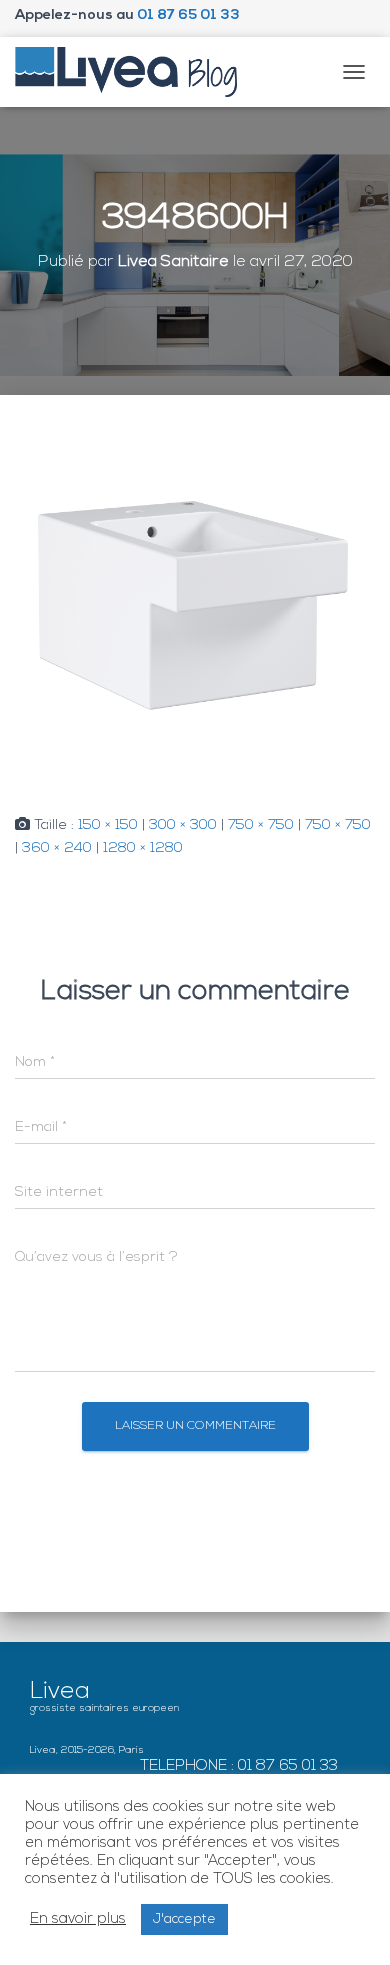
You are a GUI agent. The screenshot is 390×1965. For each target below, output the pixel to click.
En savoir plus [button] (78, 1919)
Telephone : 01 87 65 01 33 (239, 1766)
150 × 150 (108, 825)
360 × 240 (57, 848)
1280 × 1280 (143, 848)
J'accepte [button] (184, 1919)
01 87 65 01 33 (188, 15)
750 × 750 (261, 825)
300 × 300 (183, 825)
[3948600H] (195, 605)
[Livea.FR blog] (134, 72)
